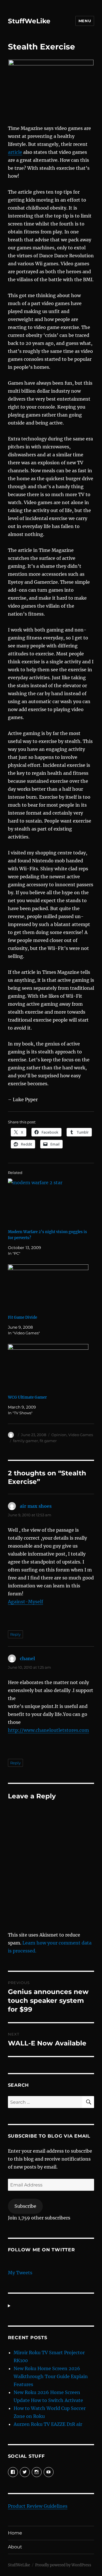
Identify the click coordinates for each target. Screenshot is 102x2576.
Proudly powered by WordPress (63, 2565)
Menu (85, 21)
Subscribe (25, 2206)
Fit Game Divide (23, 1317)
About (15, 2547)
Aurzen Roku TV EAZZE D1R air (48, 2424)
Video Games (81, 1435)
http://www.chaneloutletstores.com (48, 1730)
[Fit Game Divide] (48, 1288)
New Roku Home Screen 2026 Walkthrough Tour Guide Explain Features (51, 2376)
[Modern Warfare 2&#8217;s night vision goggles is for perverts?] (48, 1202)
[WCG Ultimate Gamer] (48, 1367)
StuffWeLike (29, 21)
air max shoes (36, 1506)
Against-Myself (25, 1602)
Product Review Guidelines (38, 2506)
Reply (15, 1634)
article (15, 152)
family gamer (25, 1441)
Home (15, 2533)
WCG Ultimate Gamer (27, 1397)
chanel (27, 1658)
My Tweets (20, 2273)
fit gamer (48, 1441)
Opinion (59, 1435)
